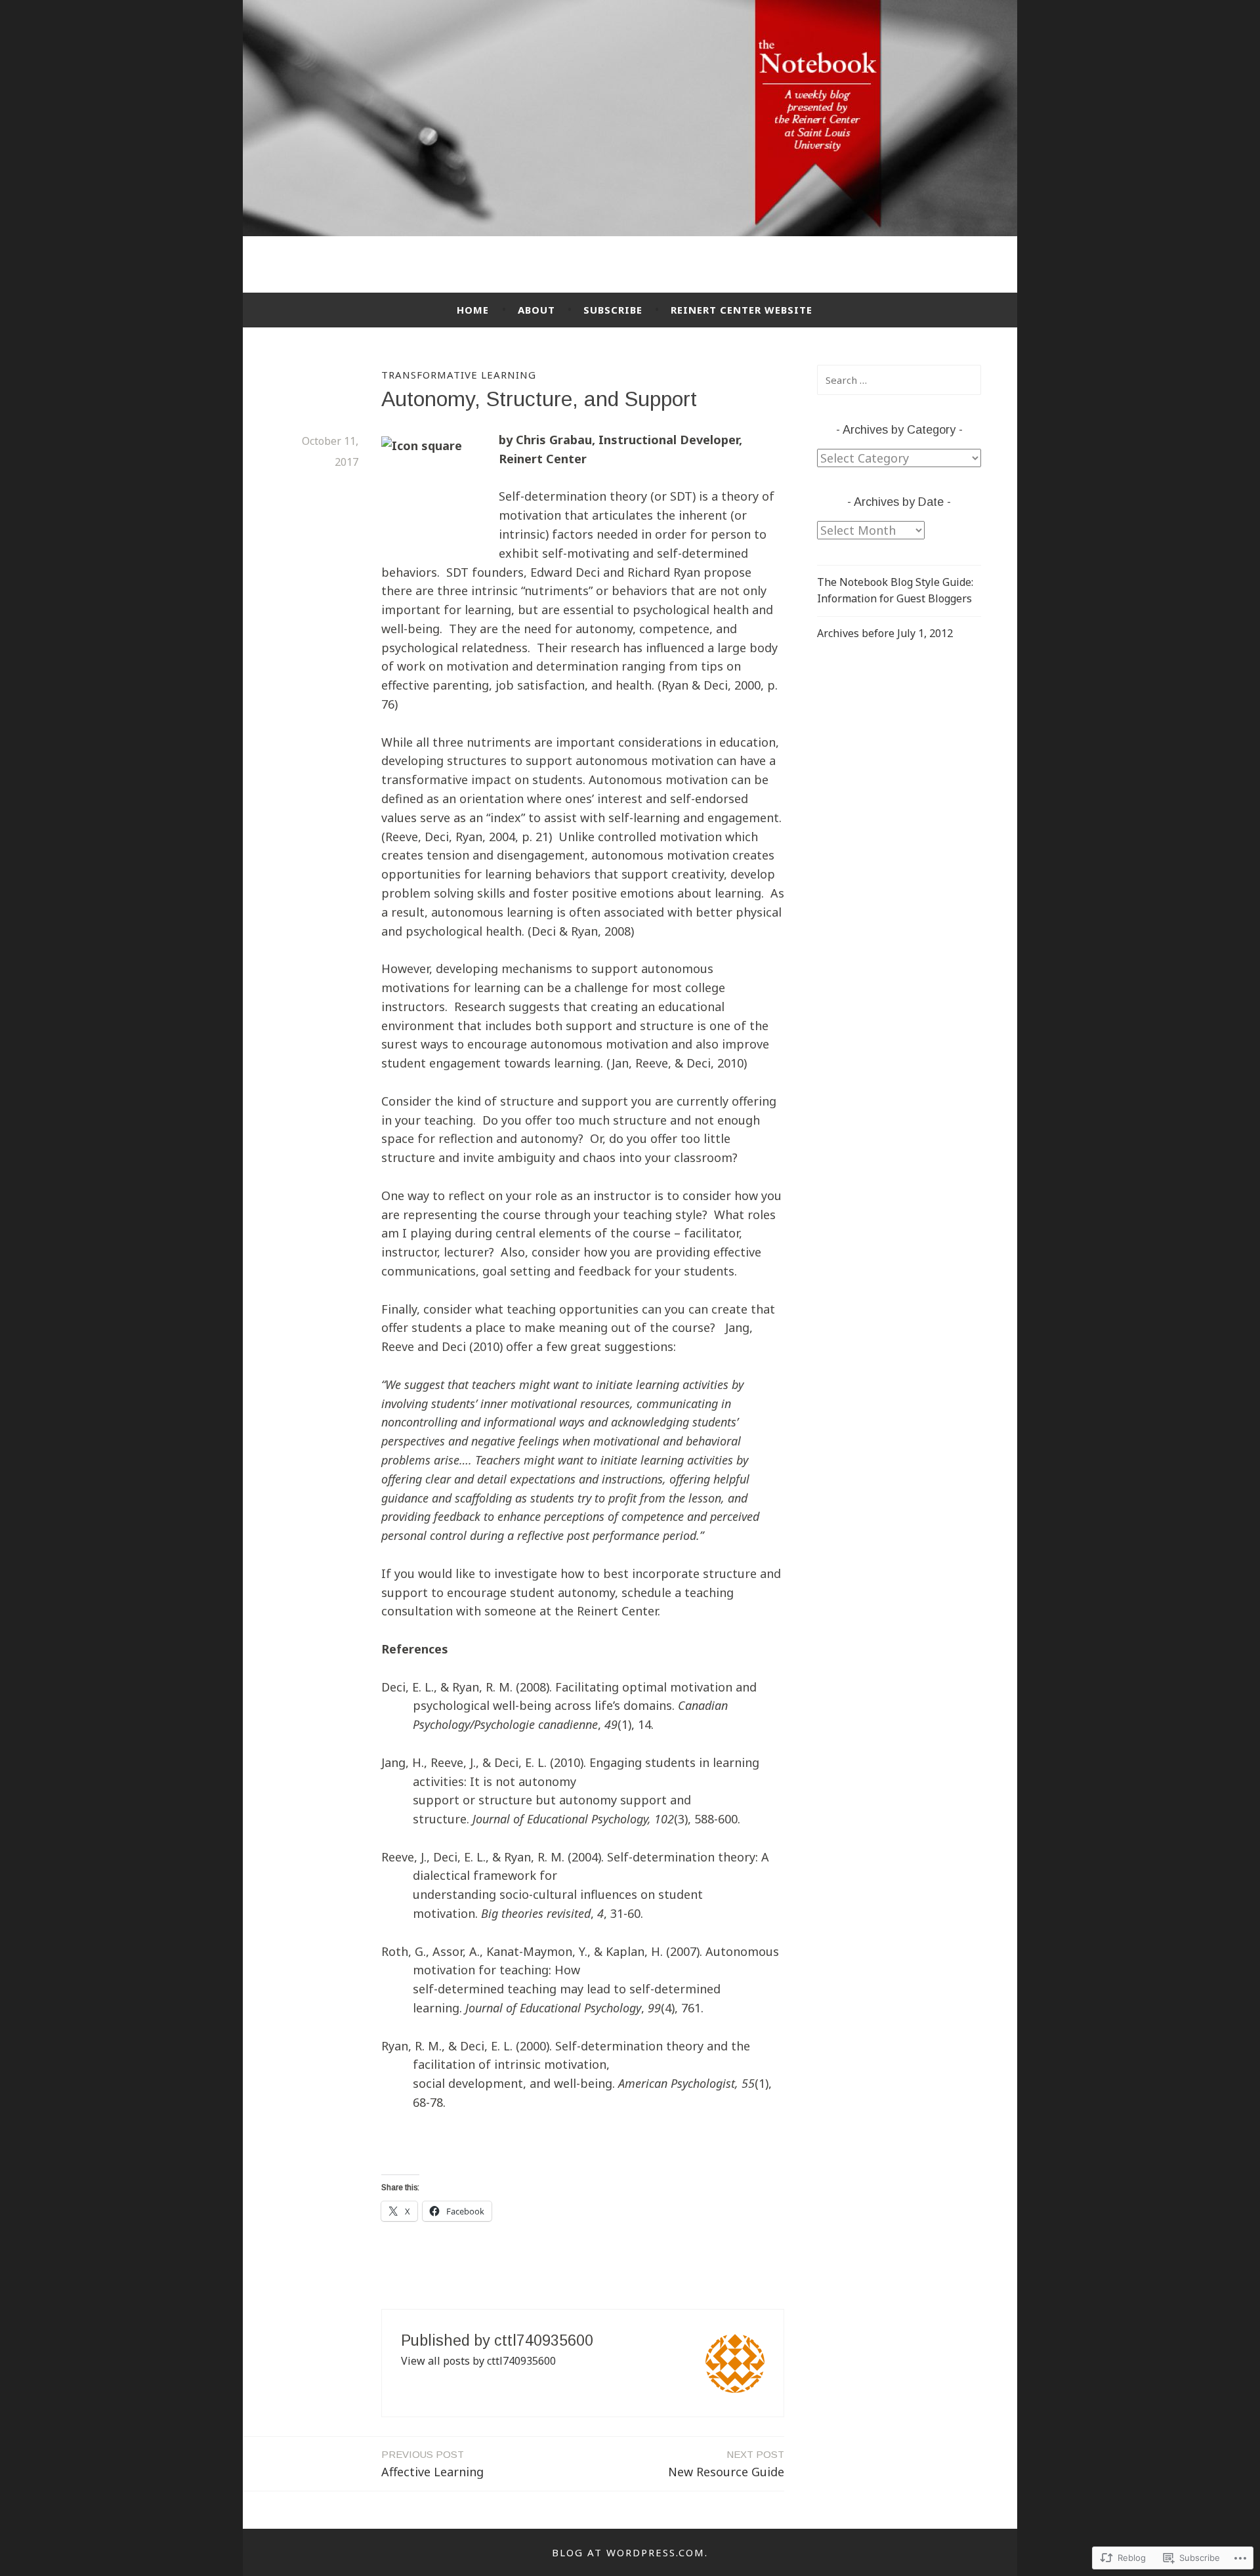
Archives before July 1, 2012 (885, 633)
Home (473, 310)
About (536, 310)
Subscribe (613, 310)
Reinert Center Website (742, 310)
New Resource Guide (726, 2464)
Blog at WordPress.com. (630, 2552)
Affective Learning (432, 2464)
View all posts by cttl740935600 (478, 2361)
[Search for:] (899, 380)
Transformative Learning (459, 375)
